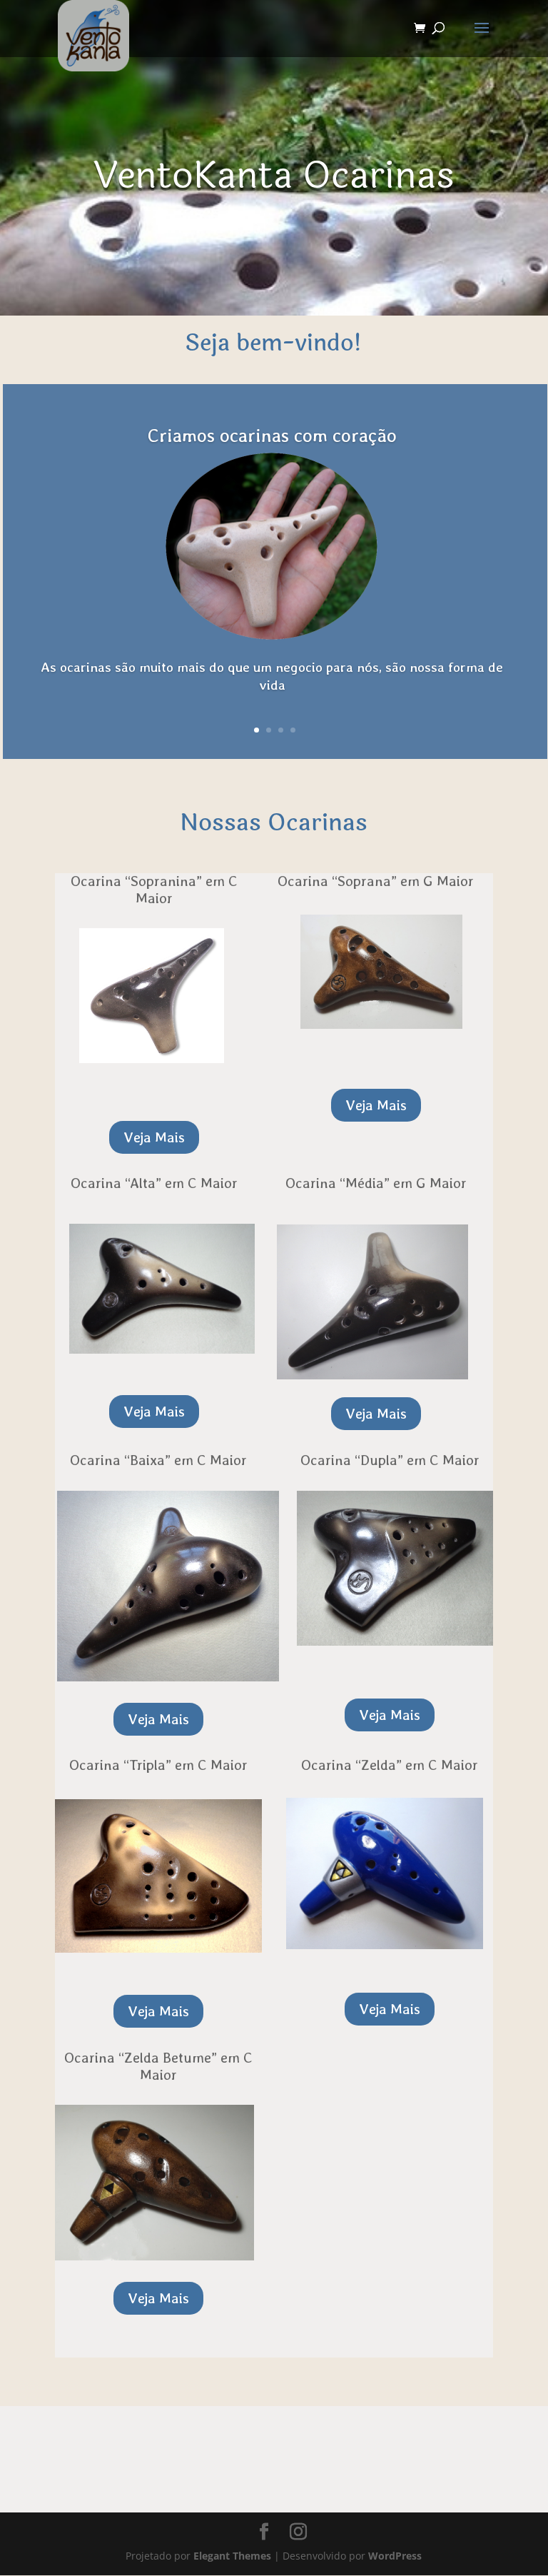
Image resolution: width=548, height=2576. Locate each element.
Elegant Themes (232, 2556)
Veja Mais (154, 1137)
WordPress (395, 2556)
